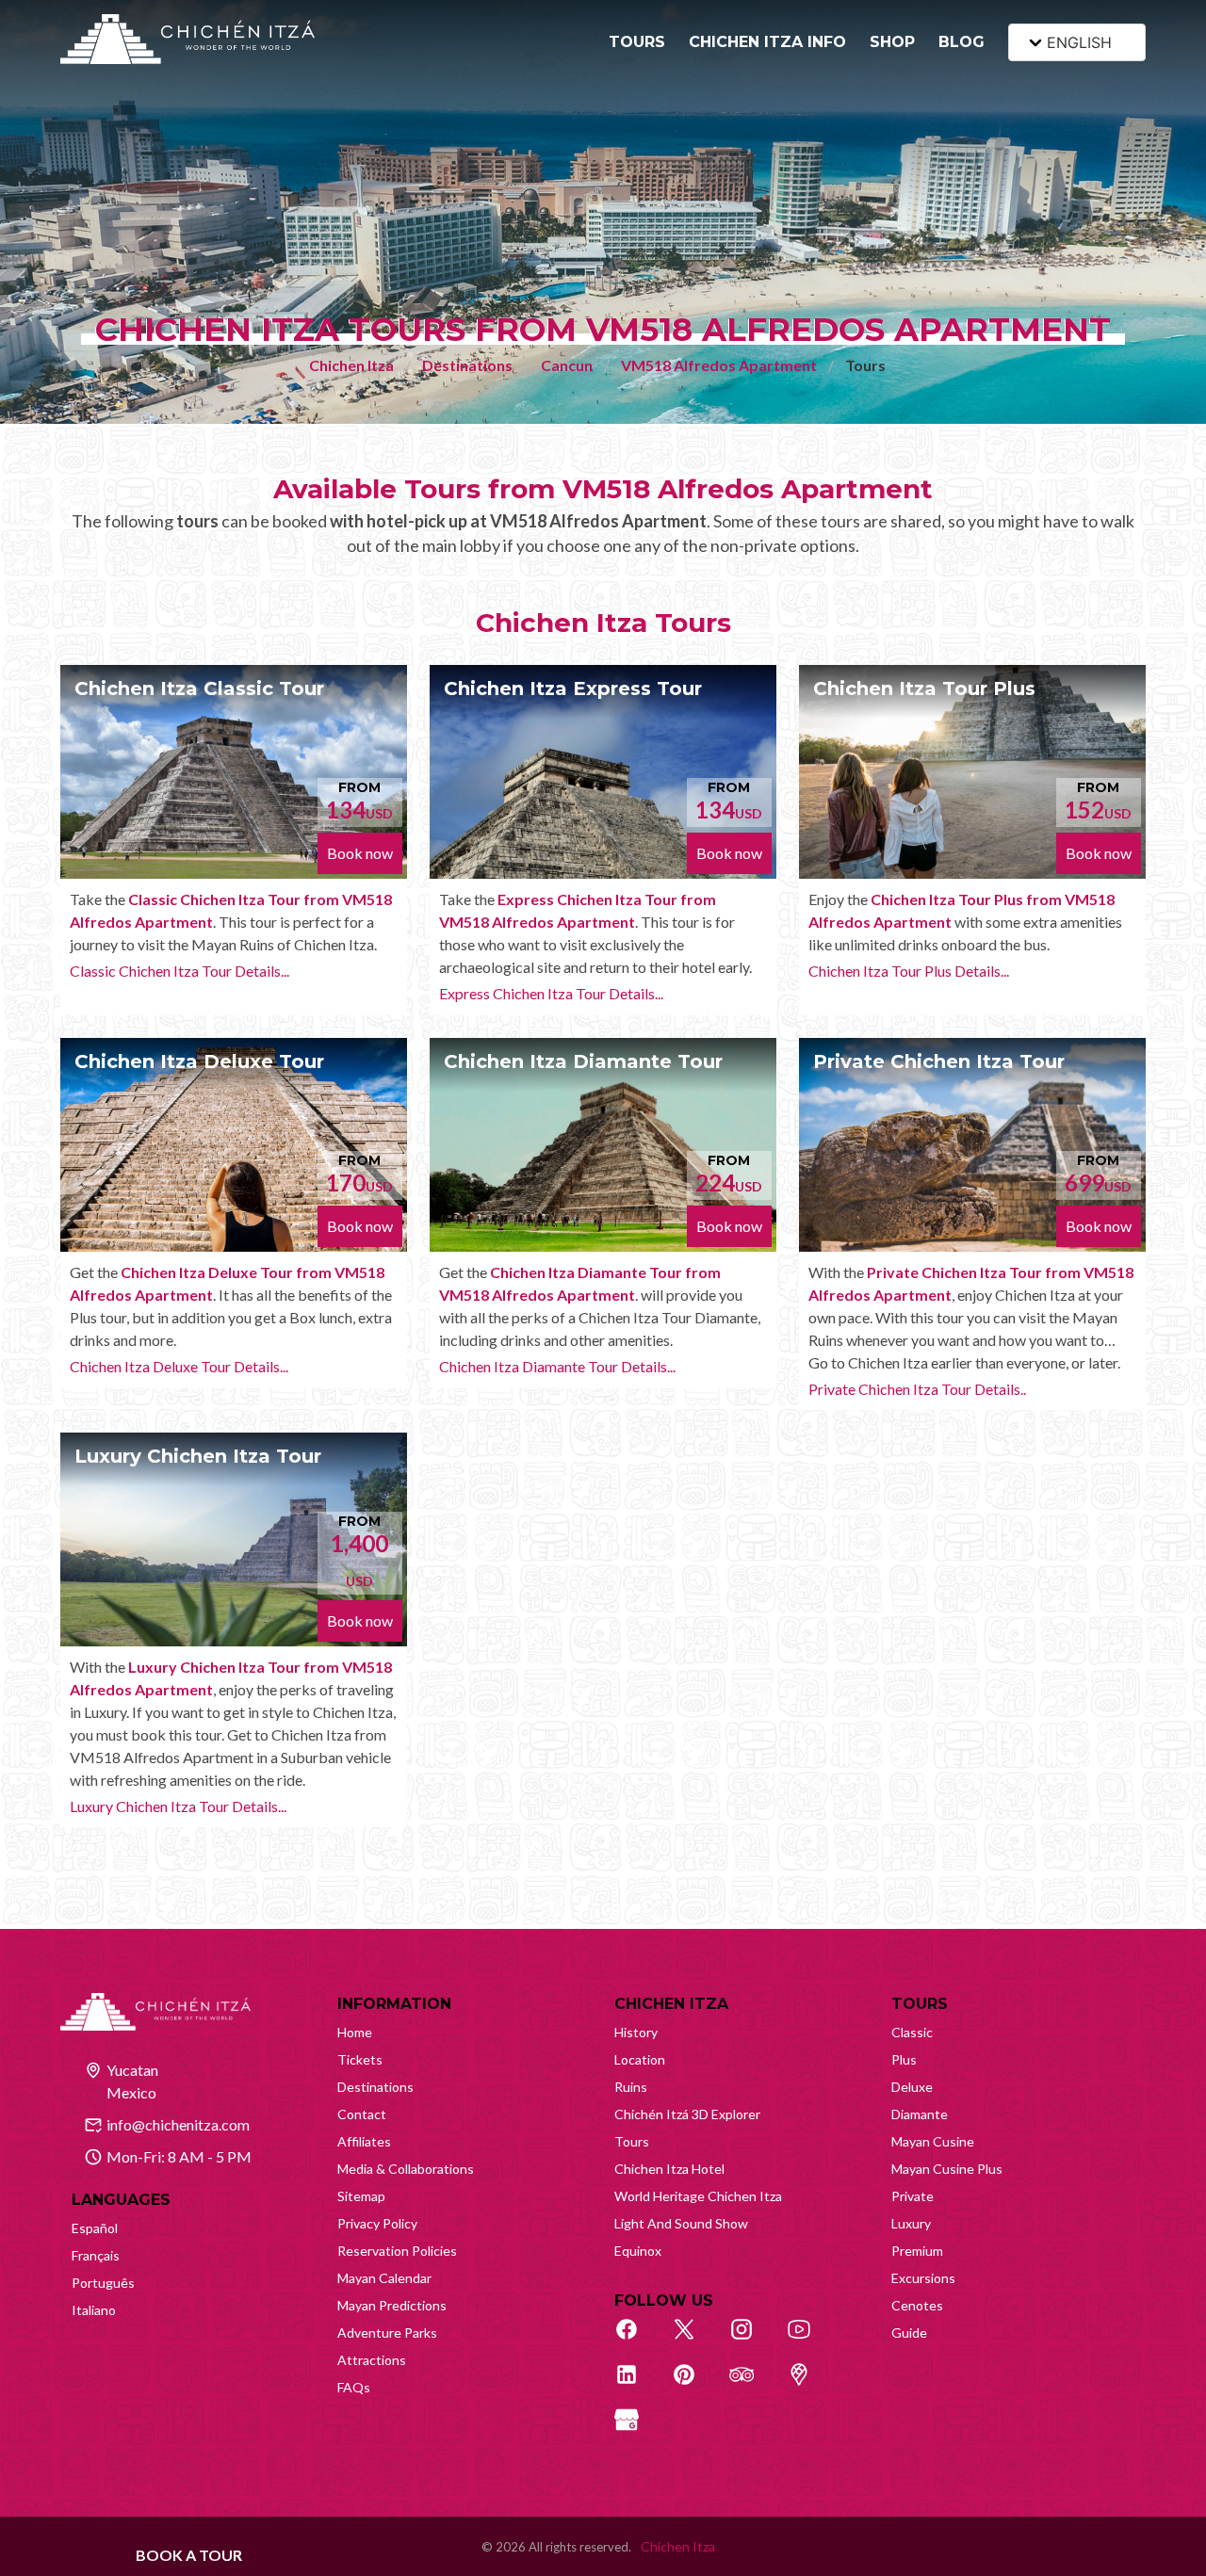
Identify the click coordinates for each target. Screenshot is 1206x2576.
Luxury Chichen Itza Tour (198, 1456)
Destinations (467, 365)
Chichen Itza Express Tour (573, 689)
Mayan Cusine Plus (947, 2169)
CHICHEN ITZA (671, 2004)
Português (103, 2283)
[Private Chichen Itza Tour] (972, 1145)
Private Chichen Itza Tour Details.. (917, 1389)
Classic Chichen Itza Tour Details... (179, 971)
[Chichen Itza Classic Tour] (234, 772)
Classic (912, 2032)
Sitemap (361, 2196)
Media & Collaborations (406, 2169)
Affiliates (364, 2141)
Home (355, 2032)
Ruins (631, 2087)
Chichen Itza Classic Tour (199, 689)
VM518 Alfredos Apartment (719, 365)
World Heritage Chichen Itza (698, 2196)
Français (96, 2255)
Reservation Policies (397, 2251)
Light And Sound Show (681, 2223)
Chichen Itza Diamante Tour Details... (557, 1366)
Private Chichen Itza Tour (939, 1061)
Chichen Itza (351, 365)
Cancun (567, 365)
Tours (632, 2141)
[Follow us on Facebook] (637, 2340)
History (636, 2032)
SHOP (892, 42)
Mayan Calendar (384, 2278)
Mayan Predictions (392, 2305)
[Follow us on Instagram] (752, 2340)
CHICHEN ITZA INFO (767, 42)
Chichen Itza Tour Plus (924, 689)
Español (95, 2228)
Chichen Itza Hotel (669, 2169)
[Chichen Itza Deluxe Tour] (234, 1145)
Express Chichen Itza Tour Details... (551, 993)
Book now (360, 853)
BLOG (962, 42)
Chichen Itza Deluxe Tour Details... (179, 1366)
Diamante (920, 2114)
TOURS (637, 42)
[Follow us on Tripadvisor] (752, 2385)
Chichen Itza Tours (603, 623)
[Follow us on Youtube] (809, 2340)
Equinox (638, 2251)
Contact (362, 2114)
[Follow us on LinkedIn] (637, 2385)
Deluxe (912, 2087)
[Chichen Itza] (187, 39)
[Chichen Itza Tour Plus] (972, 772)
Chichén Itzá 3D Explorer (687, 2114)
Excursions (923, 2278)
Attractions (372, 2360)
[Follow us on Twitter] (694, 2340)
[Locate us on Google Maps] (809, 2385)
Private (913, 2196)
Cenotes (917, 2305)
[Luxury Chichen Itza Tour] (234, 1539)
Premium (917, 2251)
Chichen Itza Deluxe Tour (199, 1061)
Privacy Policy (377, 2223)
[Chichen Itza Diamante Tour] (603, 1145)
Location (640, 2059)
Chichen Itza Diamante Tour (583, 1061)
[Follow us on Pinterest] (694, 2385)
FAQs (354, 2387)
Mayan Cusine (933, 2141)
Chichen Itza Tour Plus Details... (909, 971)
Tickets (360, 2059)
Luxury (911, 2223)
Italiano (94, 2310)
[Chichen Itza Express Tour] (603, 772)
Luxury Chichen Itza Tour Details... (178, 1806)
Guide (909, 2333)
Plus (904, 2059)
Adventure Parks (387, 2333)
